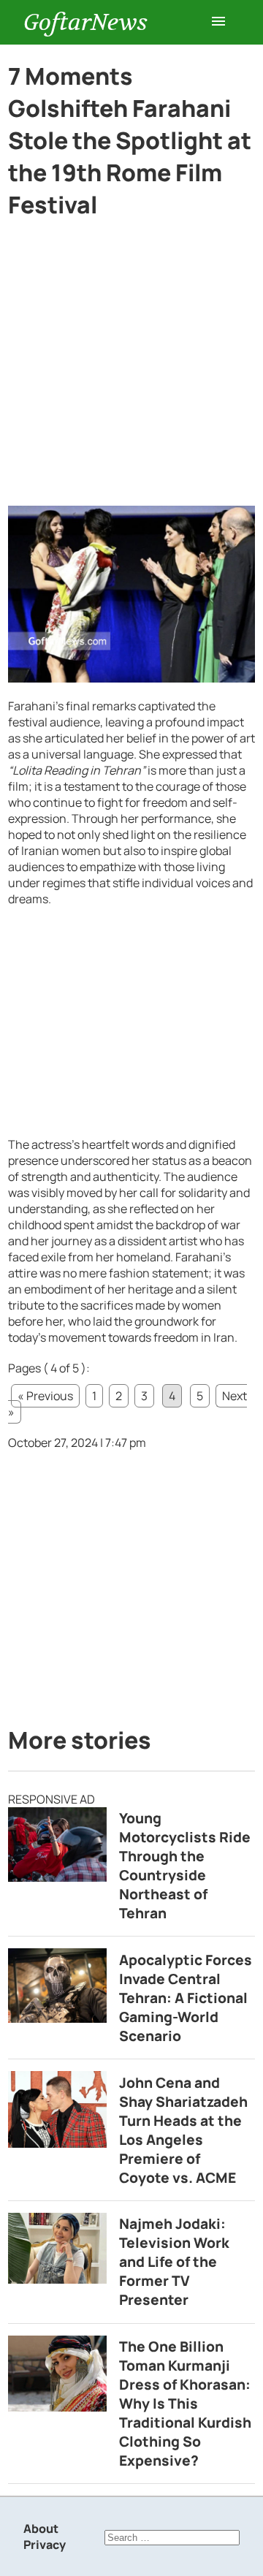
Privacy (45, 2545)
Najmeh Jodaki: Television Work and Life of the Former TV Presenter (174, 2262)
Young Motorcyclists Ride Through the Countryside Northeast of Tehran (185, 1866)
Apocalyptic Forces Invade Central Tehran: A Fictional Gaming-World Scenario (186, 1998)
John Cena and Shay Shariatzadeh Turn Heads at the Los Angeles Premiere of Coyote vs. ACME (183, 2130)
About (41, 2528)
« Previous (45, 1396)
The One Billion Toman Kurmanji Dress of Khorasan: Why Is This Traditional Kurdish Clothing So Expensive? (185, 2404)
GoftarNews (85, 22)
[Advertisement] (131, 368)
